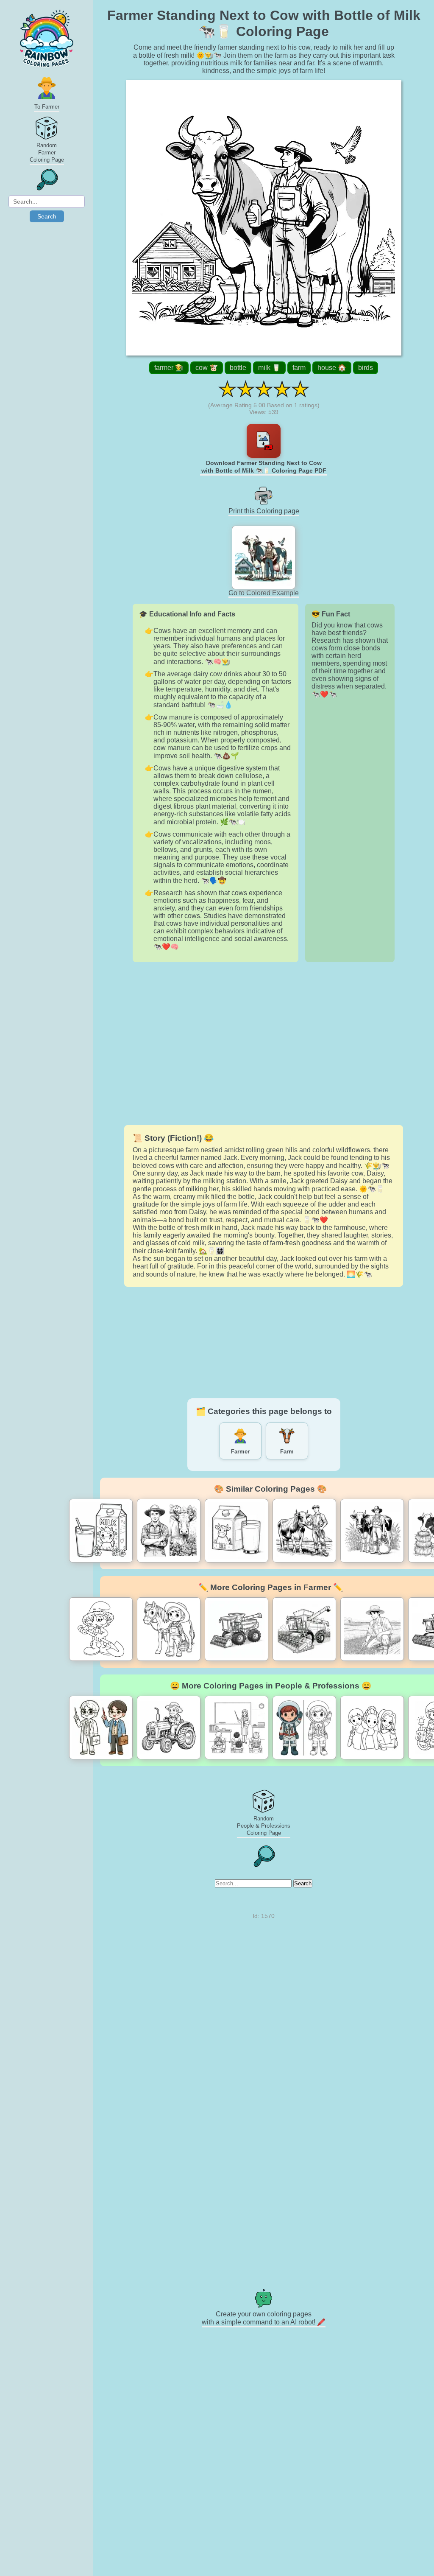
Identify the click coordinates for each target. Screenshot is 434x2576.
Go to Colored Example (264, 593)
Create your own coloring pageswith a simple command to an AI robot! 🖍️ (264, 2318)
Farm (287, 1452)
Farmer (240, 1452)
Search (47, 216)
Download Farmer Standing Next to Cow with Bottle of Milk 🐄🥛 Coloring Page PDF (264, 467)
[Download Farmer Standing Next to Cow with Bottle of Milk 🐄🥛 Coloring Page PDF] (264, 441)
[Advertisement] (264, 1044)
